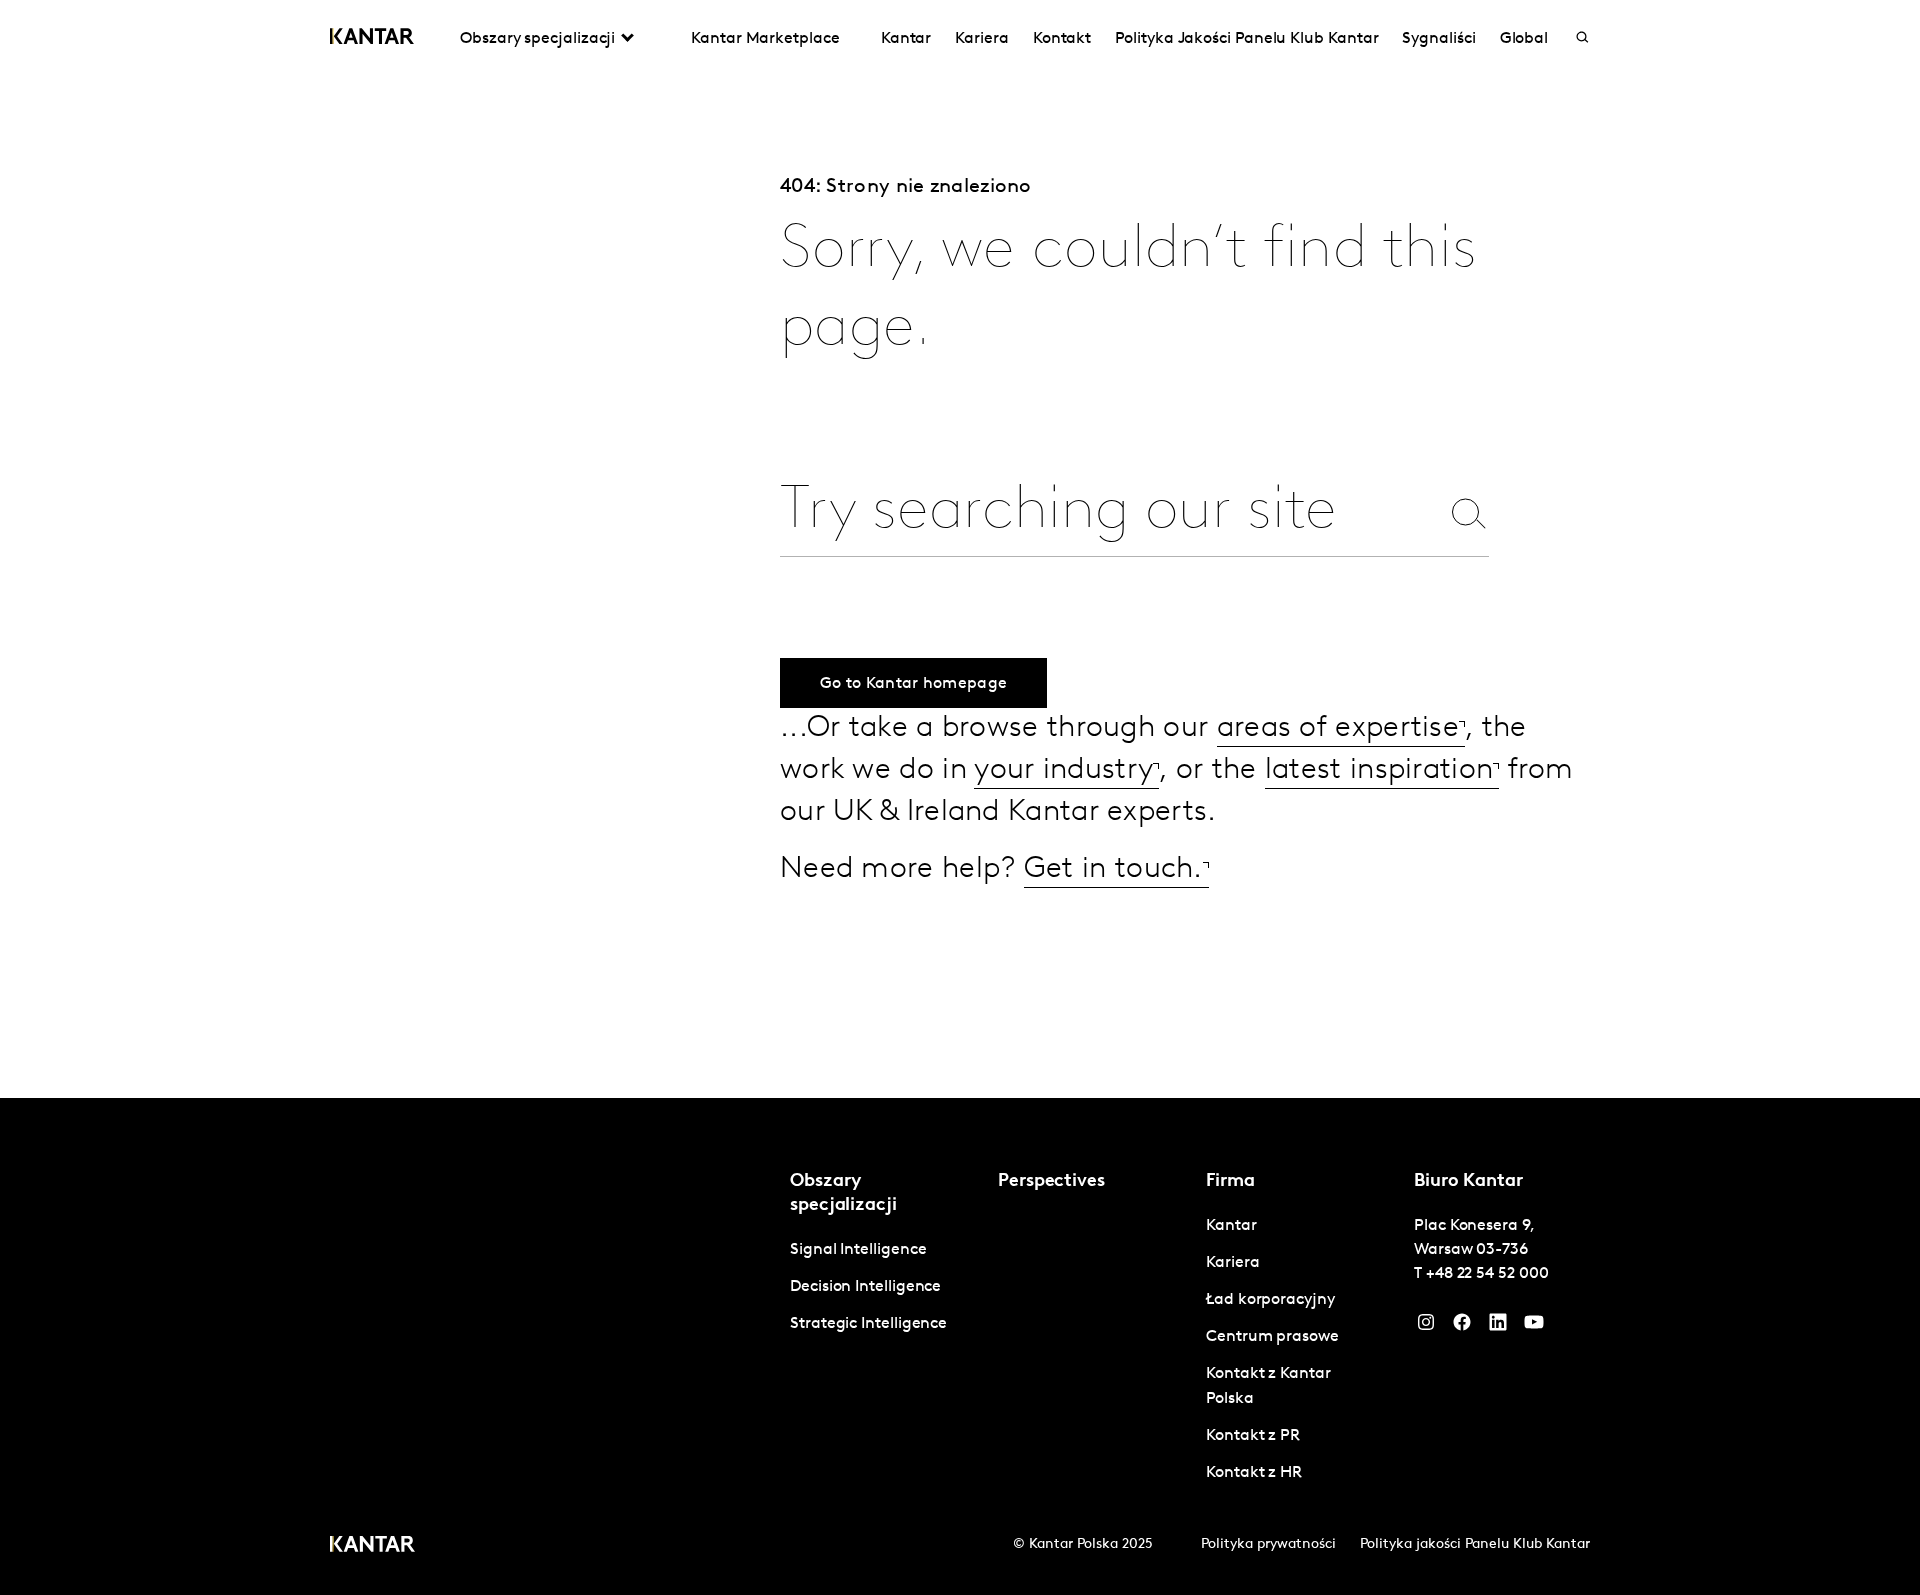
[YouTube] (1498, 1327)
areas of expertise (1338, 728)
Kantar (906, 39)
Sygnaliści (1438, 39)
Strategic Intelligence (868, 1324)
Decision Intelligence (865, 1287)
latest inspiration (1379, 770)
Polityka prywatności (1268, 1544)
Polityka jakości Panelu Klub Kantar (1475, 1544)
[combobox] (1109, 512)
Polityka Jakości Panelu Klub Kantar (1246, 39)
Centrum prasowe (1272, 1337)
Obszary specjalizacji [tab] (537, 39)
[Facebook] (1462, 1327)
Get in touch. (1113, 869)
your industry (1063, 770)
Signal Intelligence (858, 1250)
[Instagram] (1426, 1327)
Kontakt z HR (1254, 1473)
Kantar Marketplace (765, 39)
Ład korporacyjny (1270, 1300)
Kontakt (1062, 39)
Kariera (981, 39)
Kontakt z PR (1253, 1436)
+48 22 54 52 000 (1487, 1274)
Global (1524, 39)
